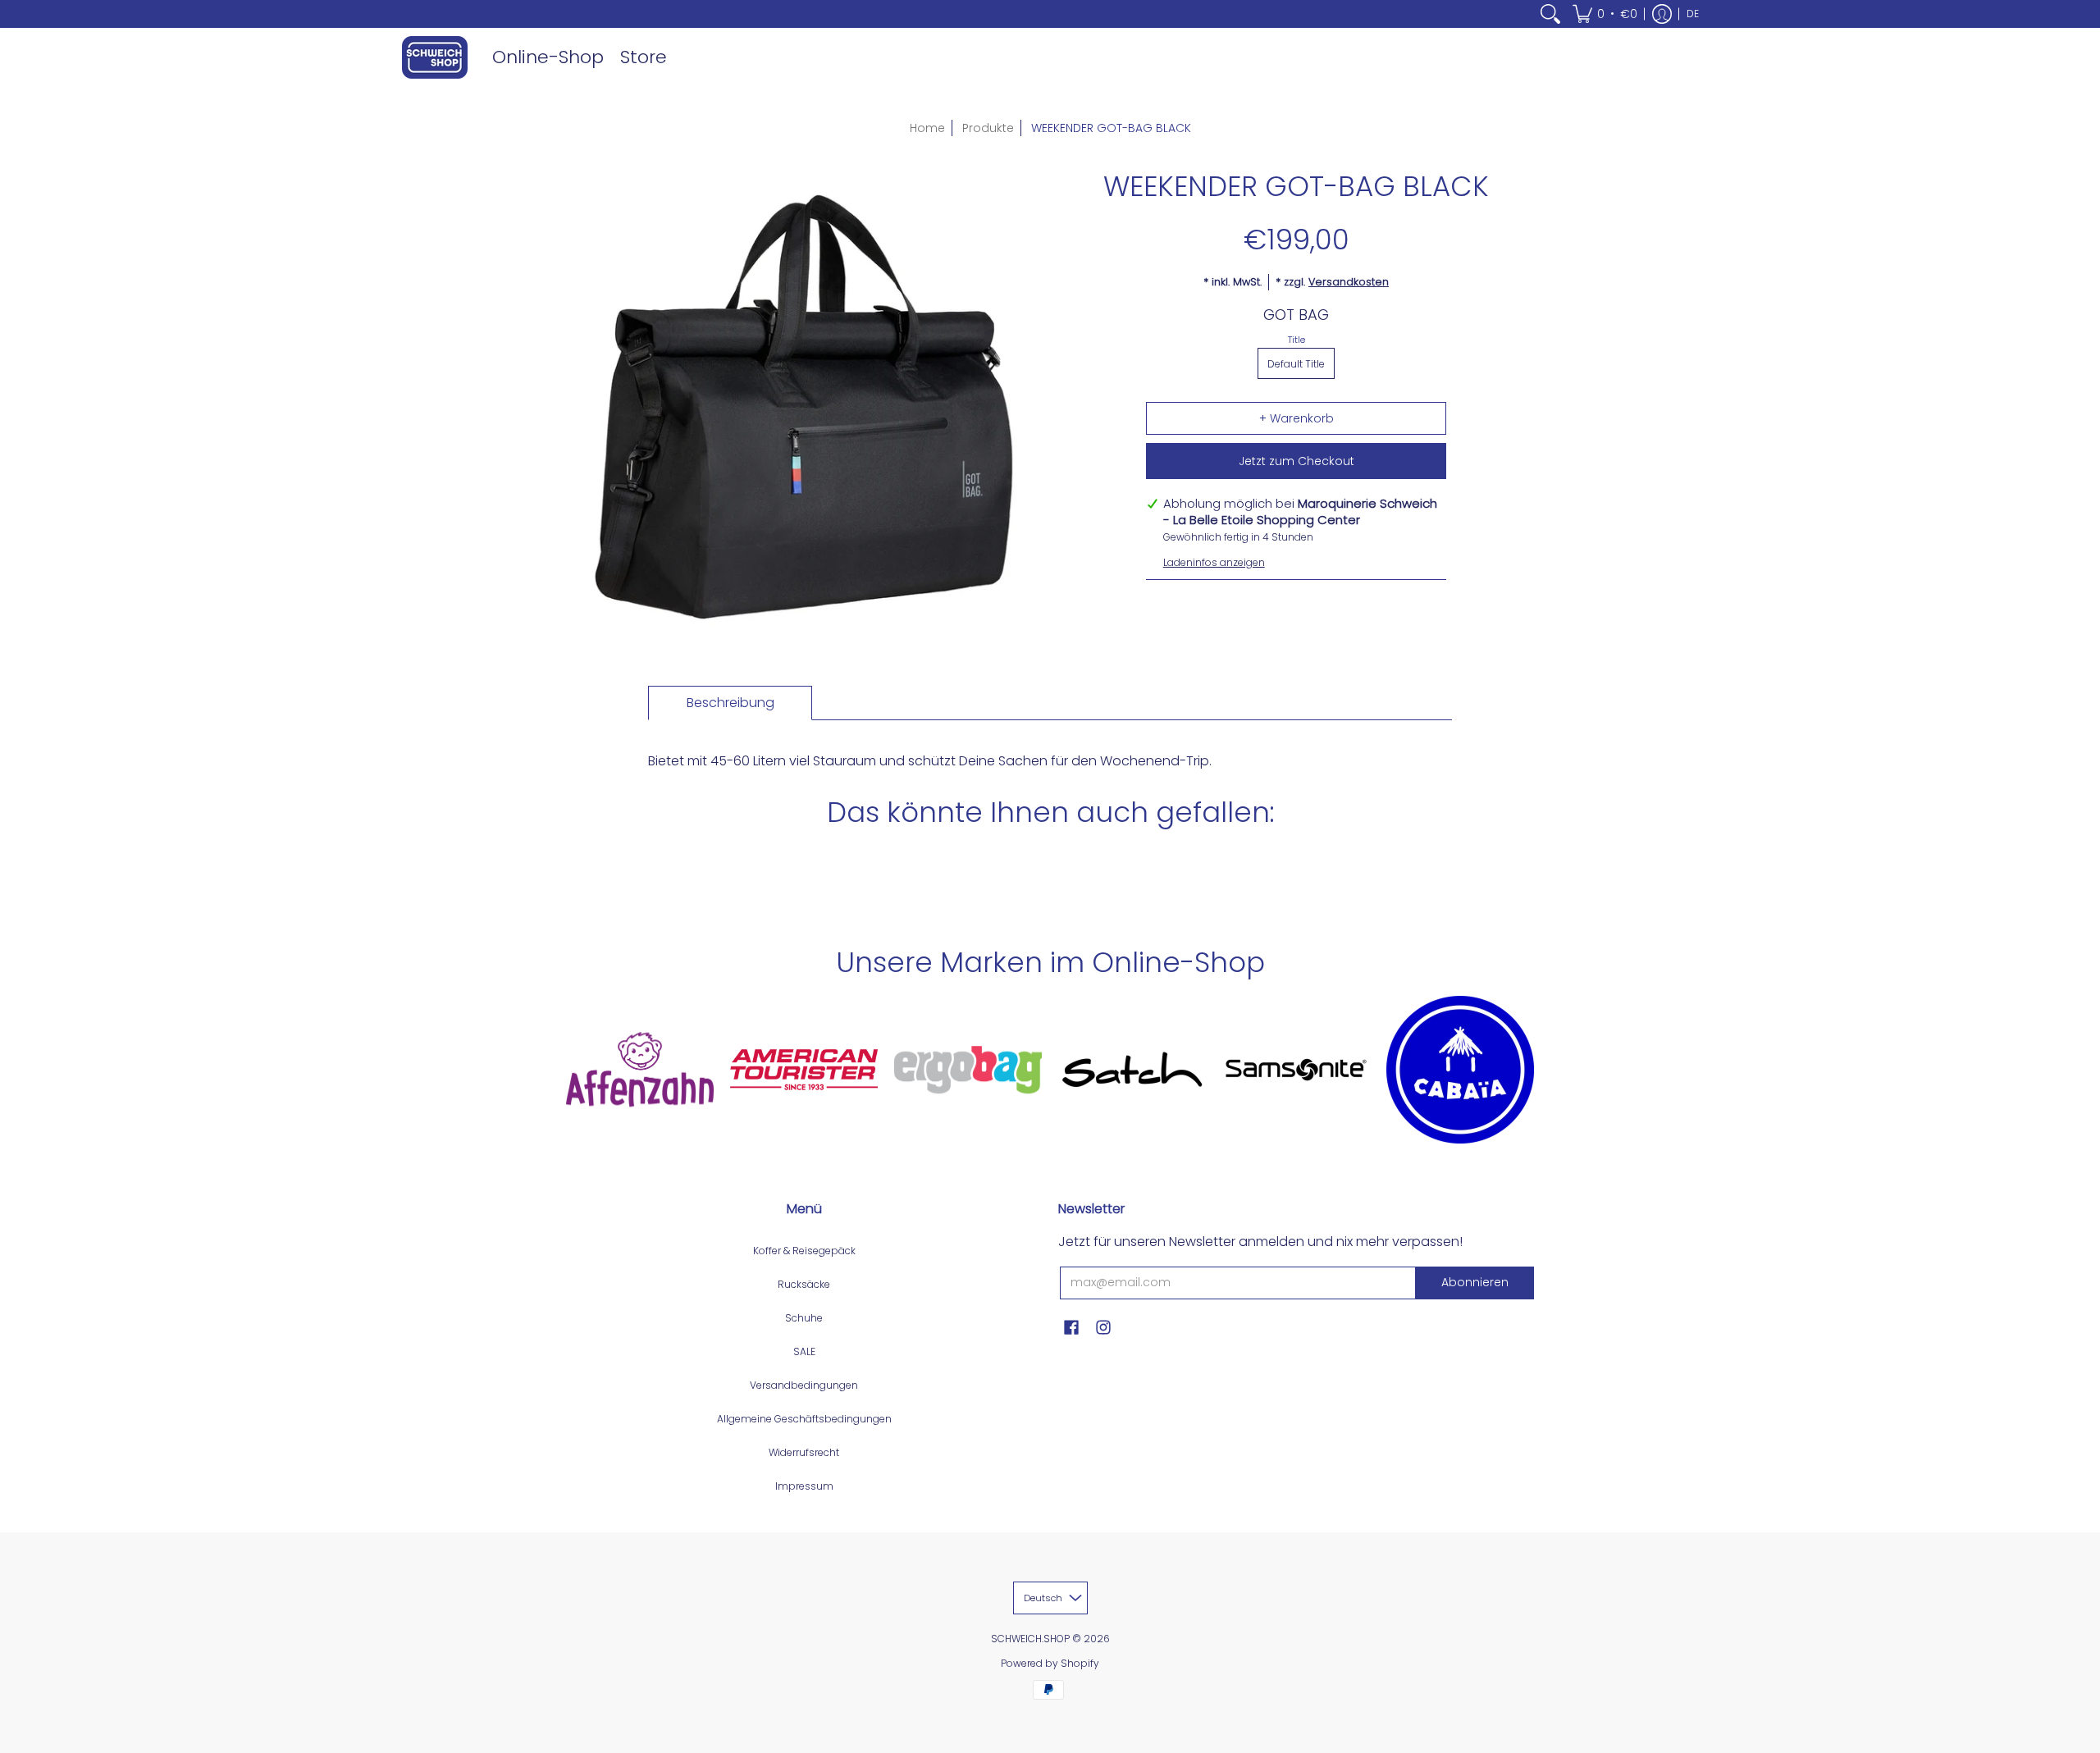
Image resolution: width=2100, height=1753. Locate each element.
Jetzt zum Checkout (1297, 461)
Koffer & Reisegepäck (804, 1251)
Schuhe (804, 1318)
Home (927, 128)
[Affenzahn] (640, 1069)
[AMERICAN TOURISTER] (804, 1070)
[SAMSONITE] (1296, 1070)
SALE (804, 1351)
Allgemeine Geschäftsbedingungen (804, 1419)
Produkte (988, 128)
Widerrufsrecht (804, 1452)
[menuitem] (1550, 14)
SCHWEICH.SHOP (1030, 1639)
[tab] (730, 703)
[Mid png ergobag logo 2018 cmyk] (968, 1070)
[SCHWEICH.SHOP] (435, 57)
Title (1297, 340)
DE (1693, 14)
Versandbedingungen (804, 1385)
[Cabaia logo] (1460, 1070)
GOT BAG (1296, 315)
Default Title (1296, 364)
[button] (1605, 14)
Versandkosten (1349, 282)
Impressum (804, 1486)
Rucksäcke (804, 1284)
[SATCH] (1132, 1070)
